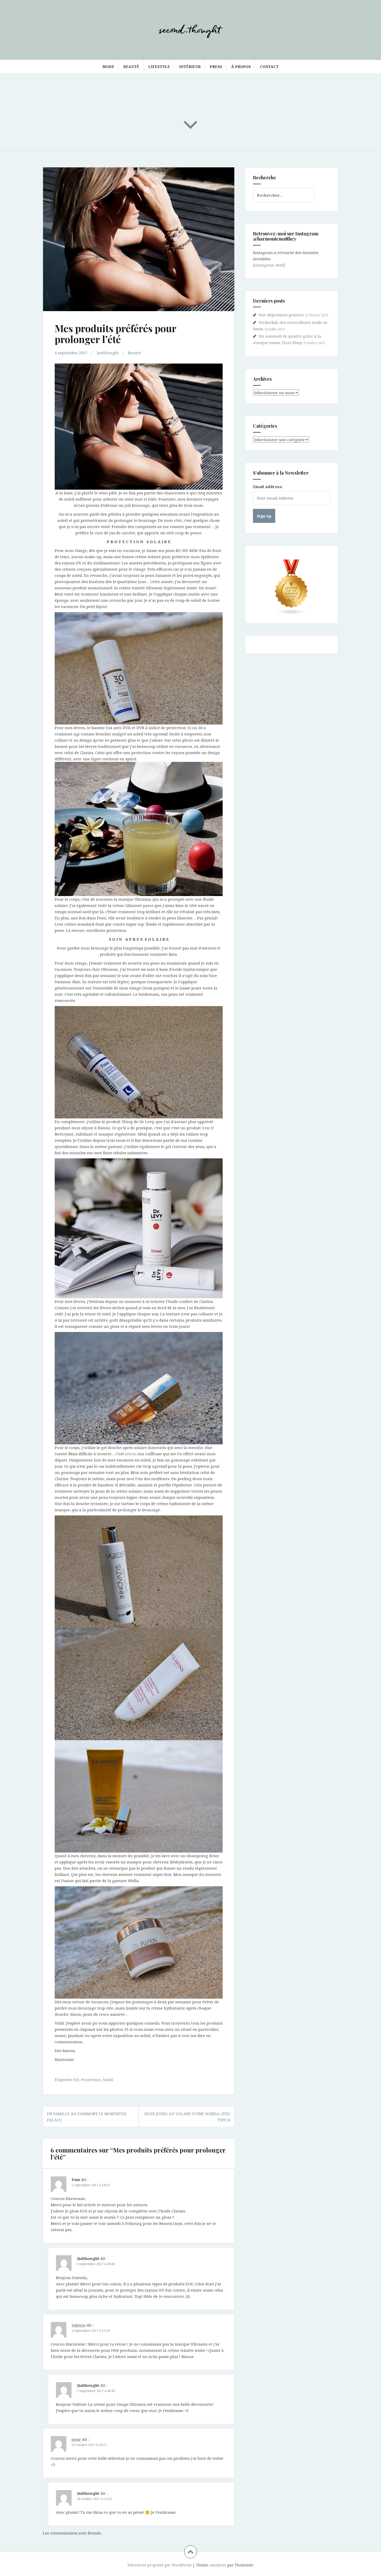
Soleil (108, 2080)
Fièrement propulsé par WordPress (160, 2565)
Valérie (79, 2325)
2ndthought (108, 353)
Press (216, 67)
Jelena (131, 1454)
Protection (91, 2080)
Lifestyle (159, 67)
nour (76, 2439)
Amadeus (218, 2565)
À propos (241, 67)
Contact (269, 67)
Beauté (131, 67)
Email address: (268, 487)
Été (76, 2080)
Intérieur (190, 67)
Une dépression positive (281, 315)
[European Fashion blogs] (292, 587)
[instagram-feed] (269, 265)
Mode (108, 67)
